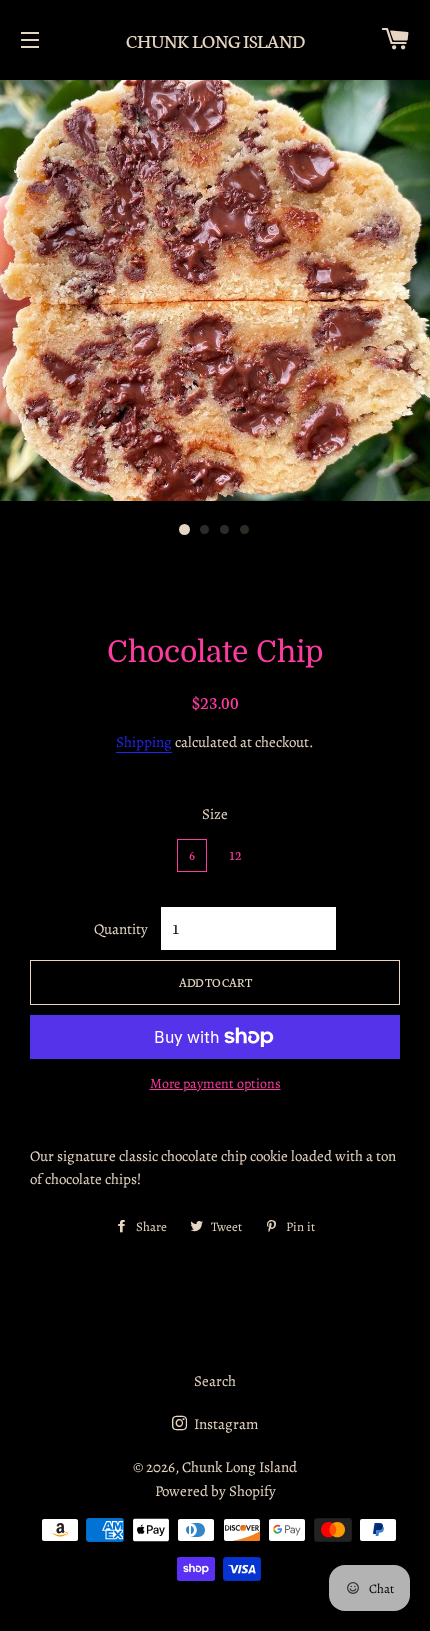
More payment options (215, 1083)
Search (215, 1381)
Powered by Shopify (215, 1491)
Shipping (144, 742)
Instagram (224, 1424)
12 (235, 855)
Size (215, 814)
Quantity (121, 929)
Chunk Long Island (215, 40)
